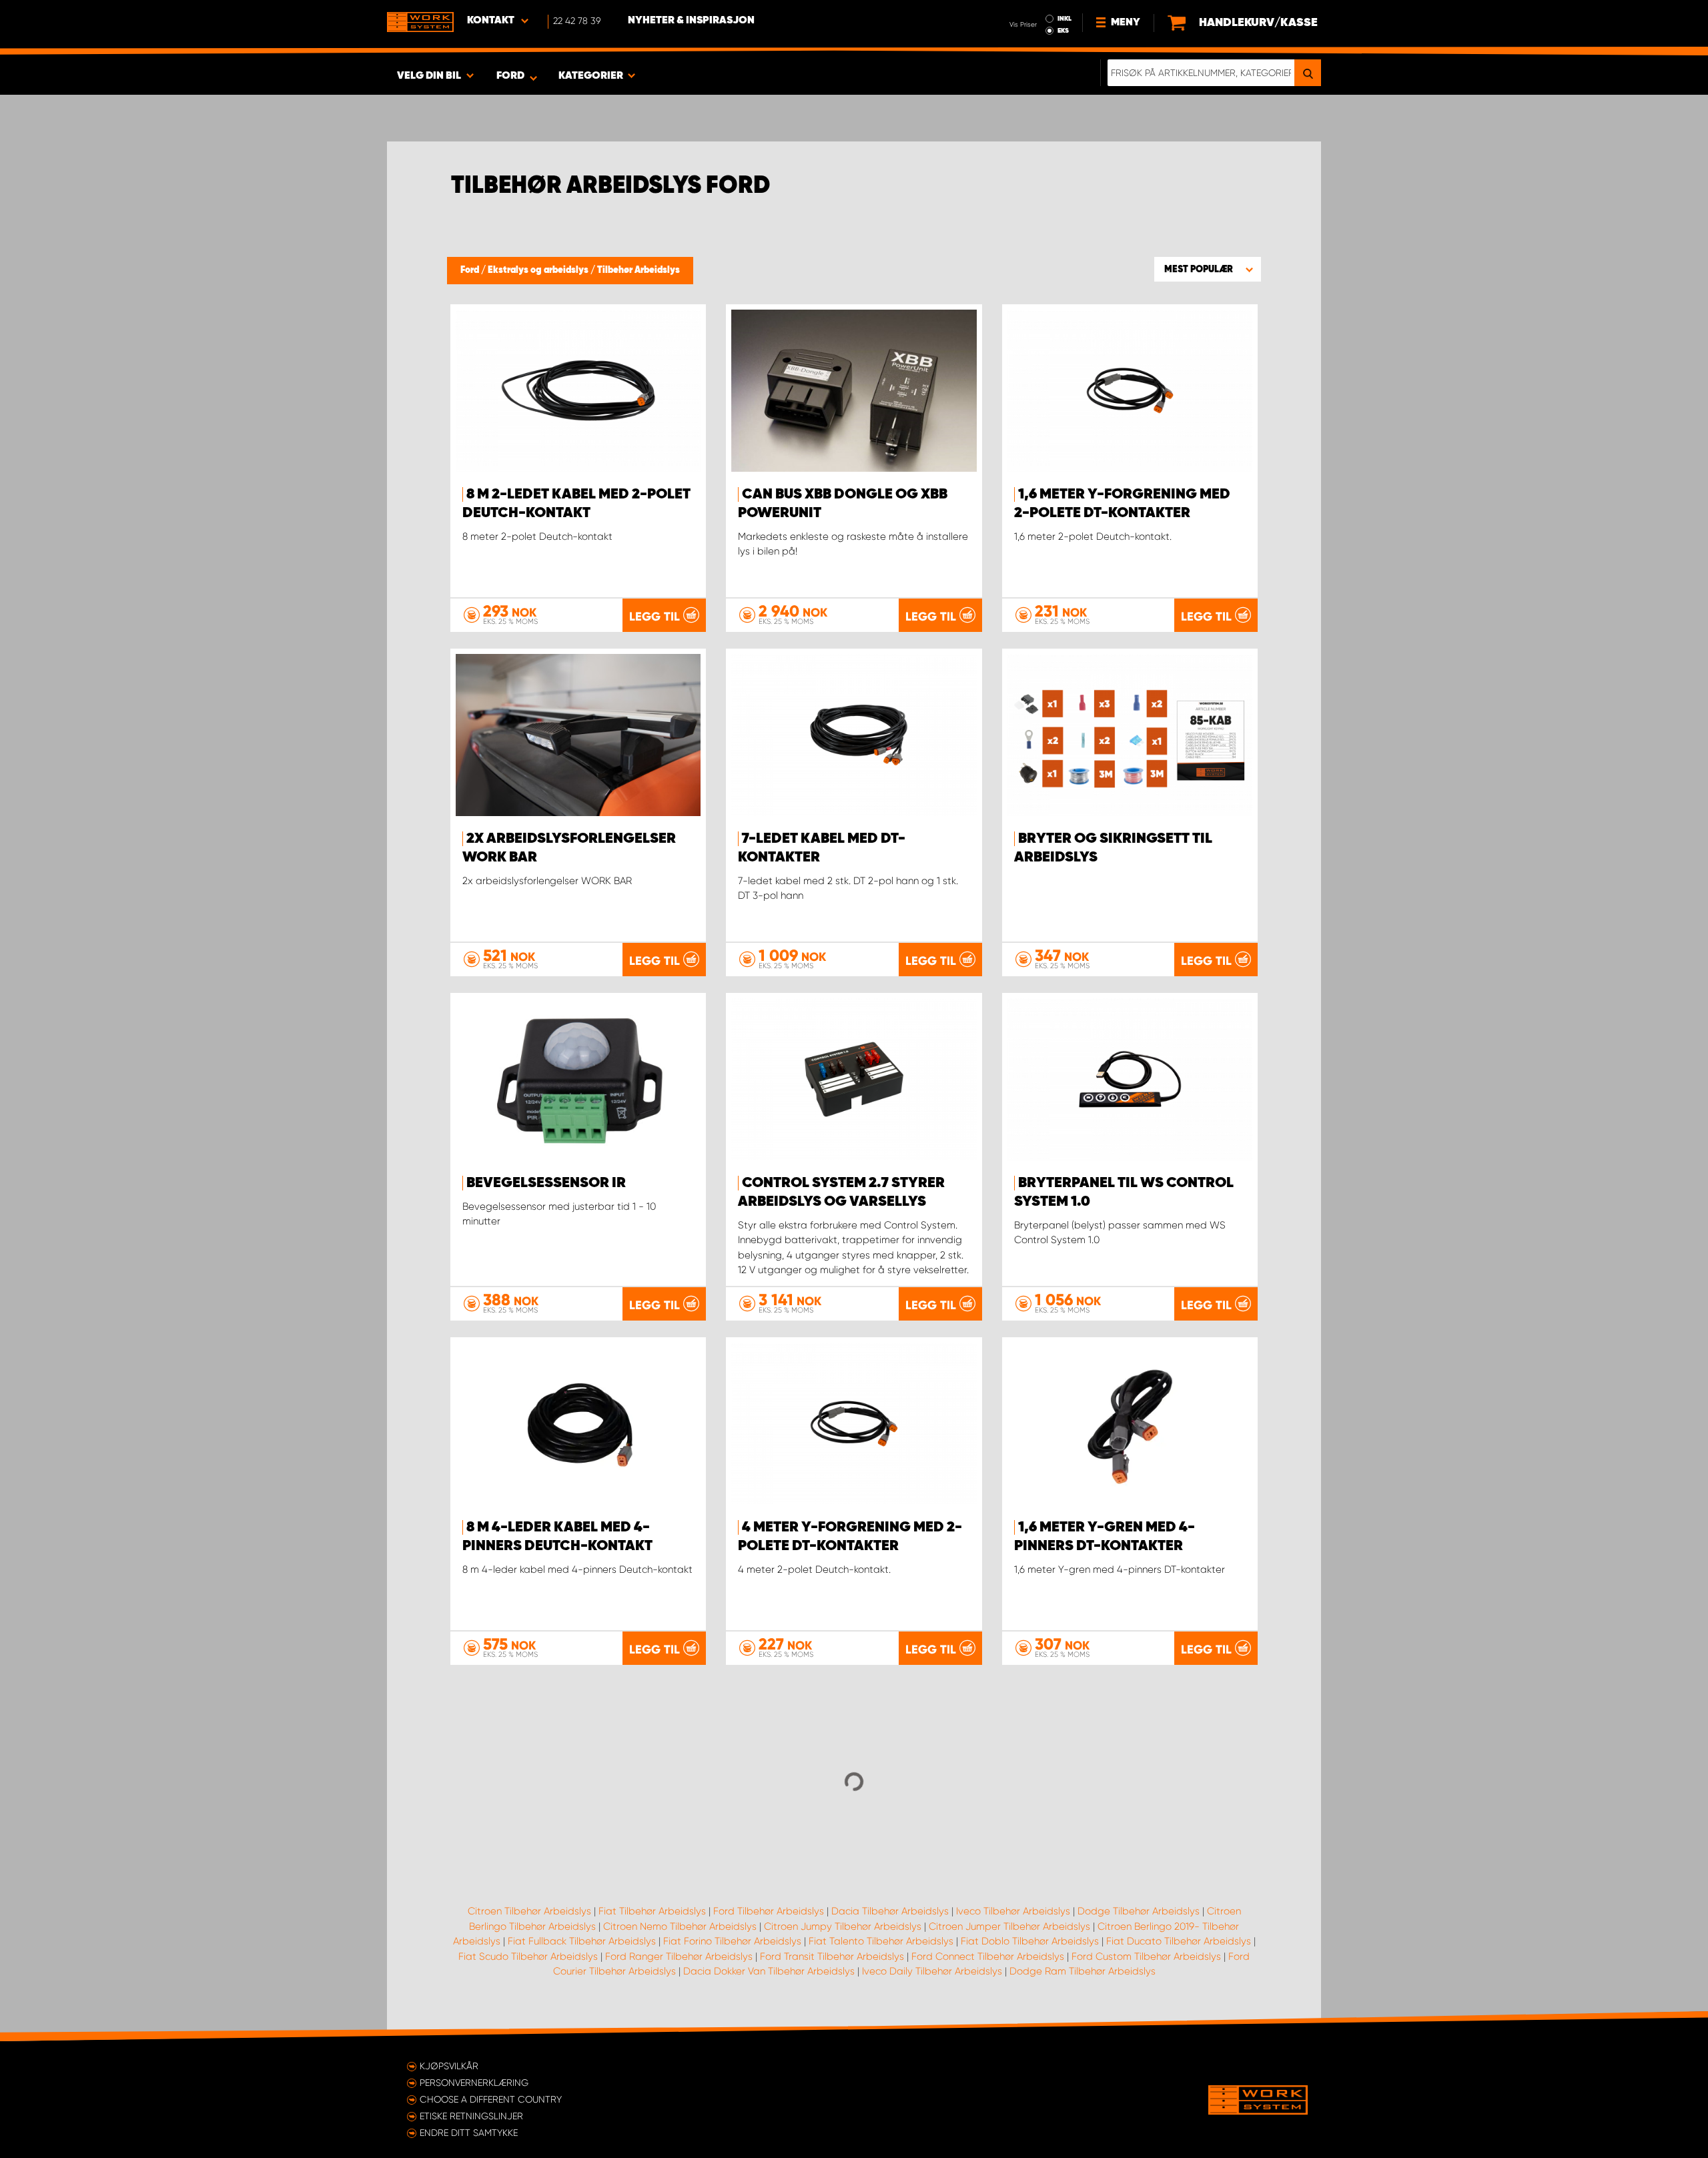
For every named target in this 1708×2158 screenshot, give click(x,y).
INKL (1064, 19)
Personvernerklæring (474, 2083)
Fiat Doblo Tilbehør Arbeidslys (1030, 1941)
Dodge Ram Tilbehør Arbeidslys (1083, 1971)
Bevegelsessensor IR (546, 1183)
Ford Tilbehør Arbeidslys (769, 1911)
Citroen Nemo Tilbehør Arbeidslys (680, 1926)
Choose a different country (491, 2099)
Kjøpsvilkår (449, 2066)
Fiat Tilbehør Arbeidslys (652, 1911)
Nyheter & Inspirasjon (691, 21)
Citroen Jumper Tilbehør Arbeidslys (1009, 1926)
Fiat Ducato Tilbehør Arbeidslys (1179, 1941)
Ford (471, 270)
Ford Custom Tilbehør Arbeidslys (1146, 1956)
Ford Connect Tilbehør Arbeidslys (988, 1956)
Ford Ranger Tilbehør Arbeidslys (679, 1956)
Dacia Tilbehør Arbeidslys (890, 1911)
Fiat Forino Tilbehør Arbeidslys (732, 1941)
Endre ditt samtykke (469, 2133)
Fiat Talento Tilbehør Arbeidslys (881, 1941)
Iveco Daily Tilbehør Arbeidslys (932, 1971)
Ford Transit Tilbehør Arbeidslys (832, 1956)
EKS (1063, 31)
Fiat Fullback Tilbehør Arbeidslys (582, 1941)
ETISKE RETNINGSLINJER (471, 2116)
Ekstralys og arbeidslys (539, 270)
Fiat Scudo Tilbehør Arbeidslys (528, 1956)
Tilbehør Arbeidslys (638, 270)
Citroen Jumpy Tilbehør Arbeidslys (843, 1926)
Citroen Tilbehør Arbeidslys (529, 1911)
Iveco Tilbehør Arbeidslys (1013, 1911)
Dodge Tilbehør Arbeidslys (1139, 1911)
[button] (1208, 269)
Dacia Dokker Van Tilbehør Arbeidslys (769, 1971)
